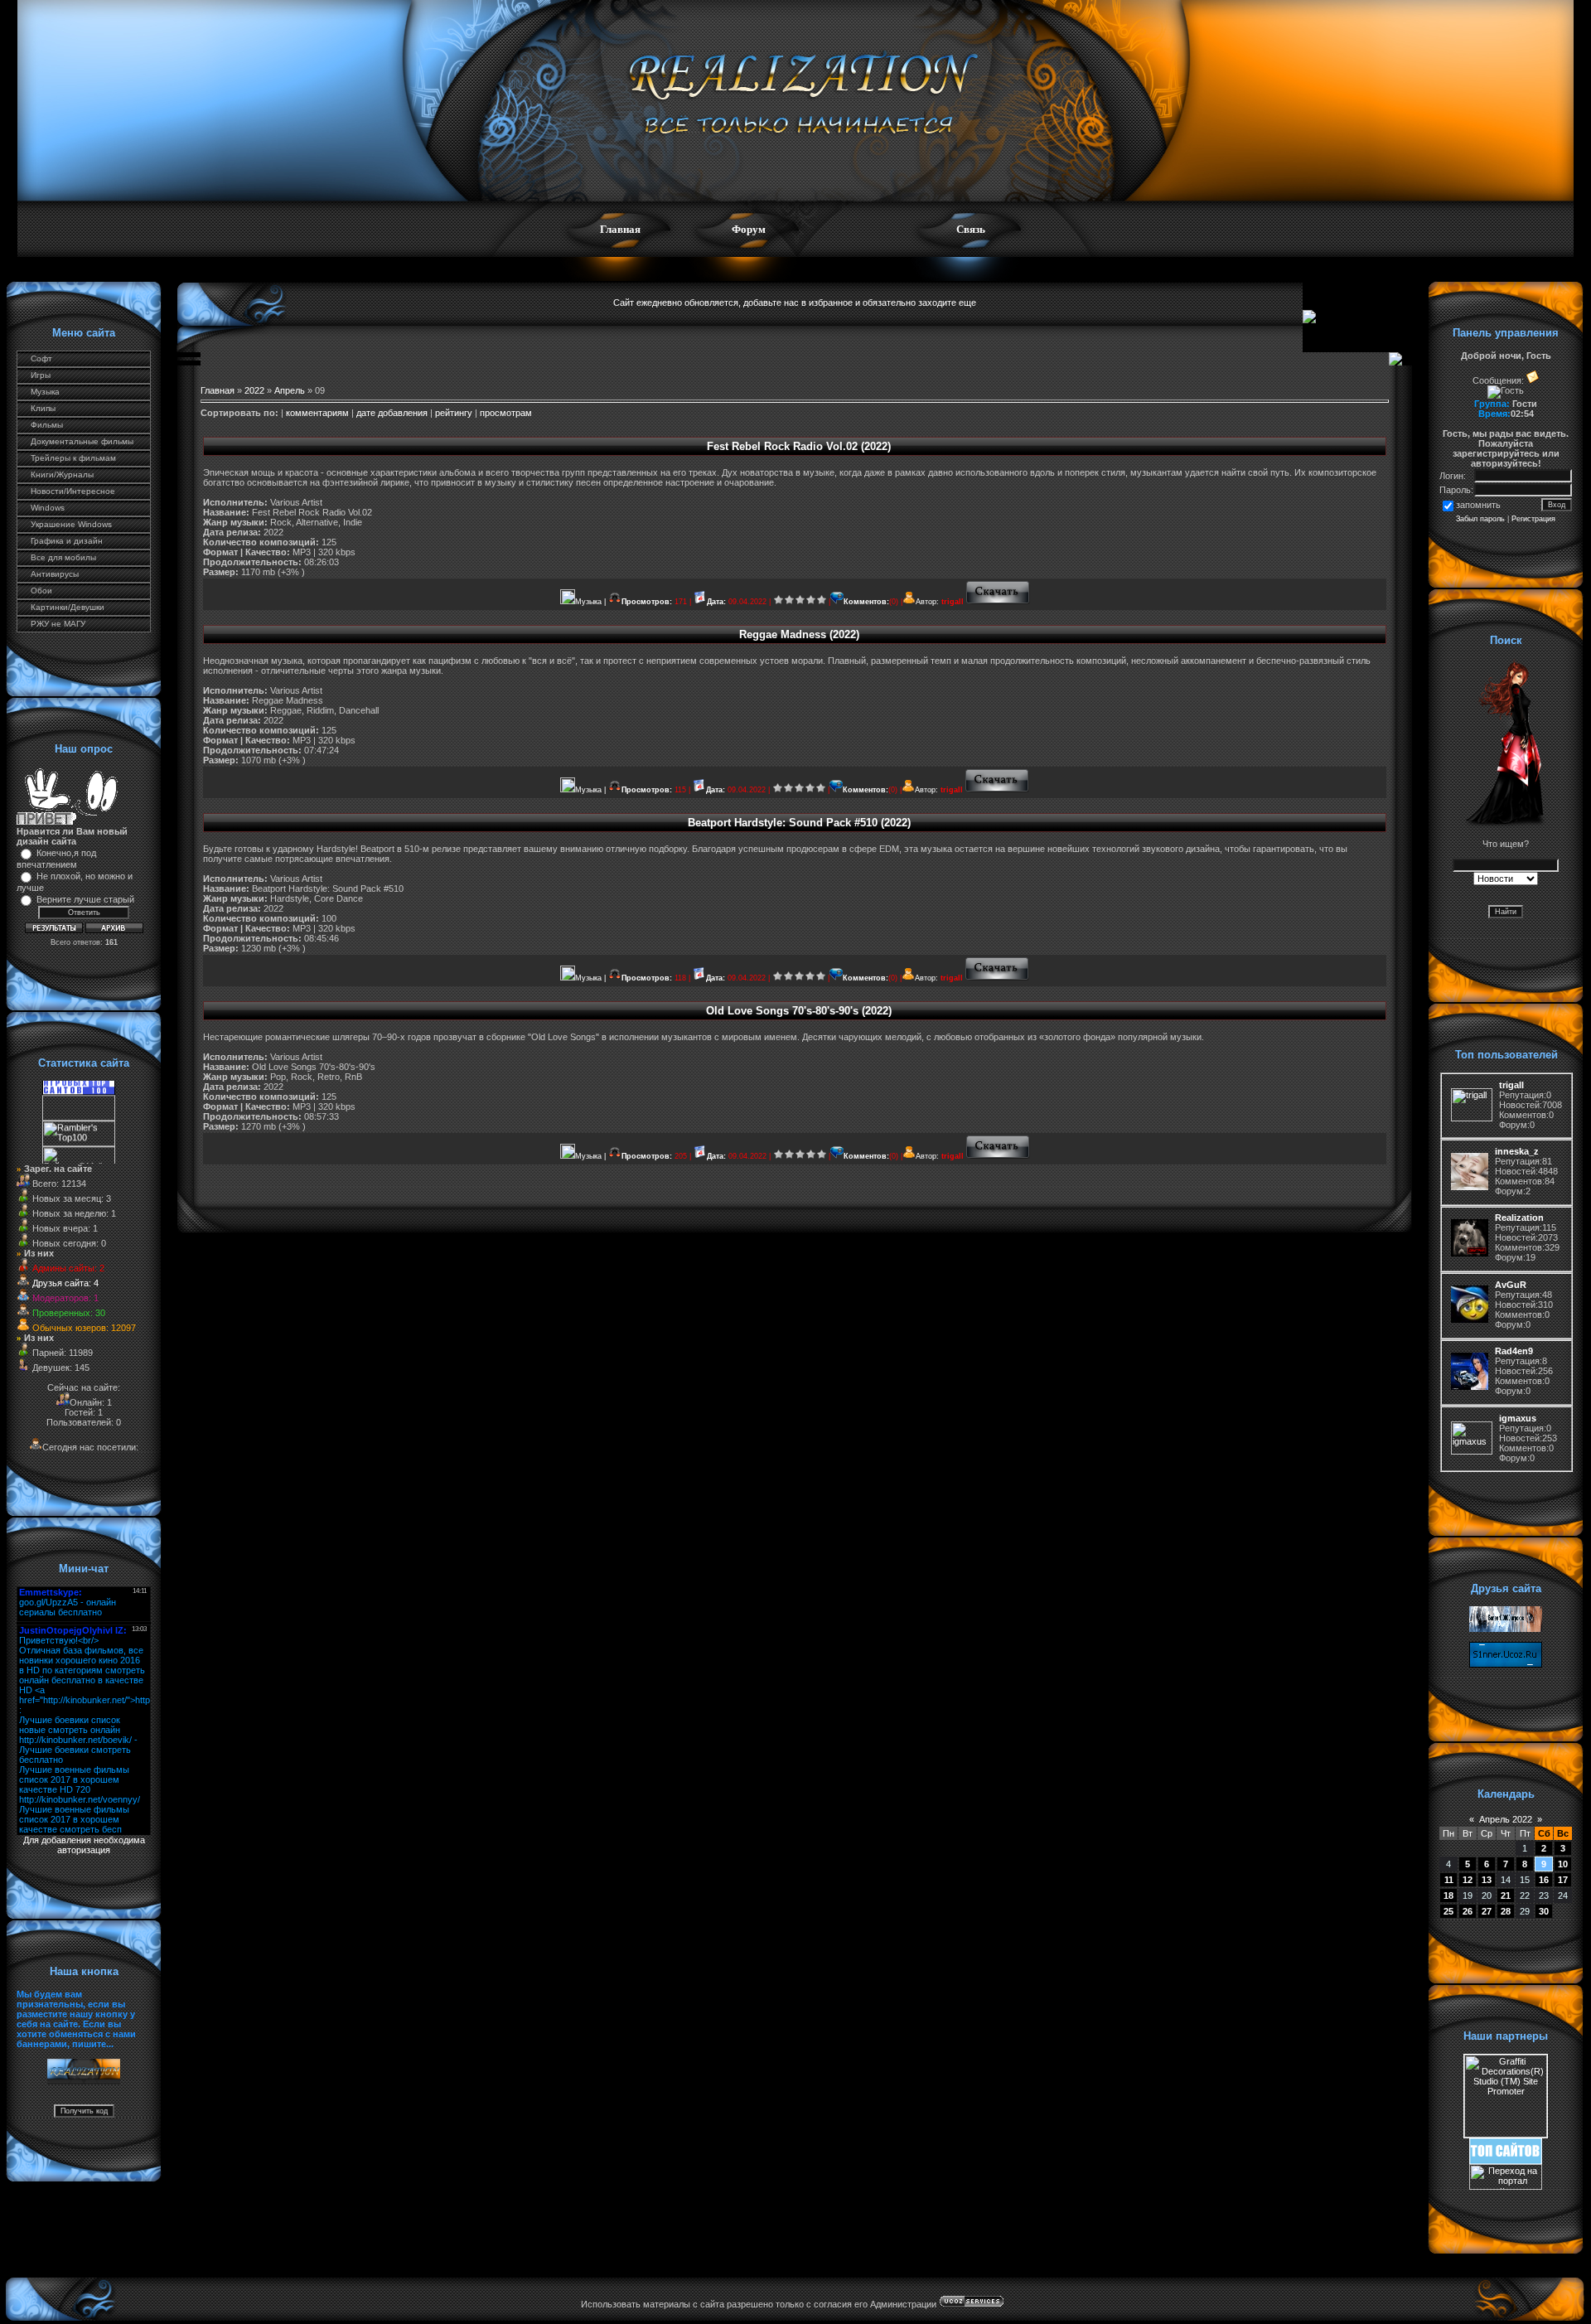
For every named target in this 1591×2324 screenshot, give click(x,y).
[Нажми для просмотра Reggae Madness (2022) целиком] (997, 790)
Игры (41, 375)
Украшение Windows (71, 524)
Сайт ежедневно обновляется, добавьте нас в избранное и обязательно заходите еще (795, 303)
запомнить (1478, 505)
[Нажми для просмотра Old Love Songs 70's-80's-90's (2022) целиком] (998, 1156)
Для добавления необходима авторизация (84, 1845)
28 (1506, 1911)
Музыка (45, 392)
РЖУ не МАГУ (58, 624)
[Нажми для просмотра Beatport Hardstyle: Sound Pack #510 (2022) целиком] (997, 978)
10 (1563, 1864)
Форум (749, 229)
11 (1449, 1880)
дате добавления (392, 413)
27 (1487, 1911)
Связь (971, 229)
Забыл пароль (1480, 519)
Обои (41, 591)
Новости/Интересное (73, 491)
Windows (48, 508)
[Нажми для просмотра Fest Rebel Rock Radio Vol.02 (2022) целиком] (998, 602)
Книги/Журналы (62, 474)
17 (1563, 1880)
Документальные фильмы (82, 441)
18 (1448, 1896)
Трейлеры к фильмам (73, 458)
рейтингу (454, 413)
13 (1487, 1880)
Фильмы (47, 425)
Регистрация (1533, 519)
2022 (254, 390)
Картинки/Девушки (68, 607)
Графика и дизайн (67, 541)
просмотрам (506, 413)
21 (1506, 1896)
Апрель (290, 390)
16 (1544, 1880)
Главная (620, 229)
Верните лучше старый (85, 899)
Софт (41, 358)
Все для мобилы (63, 557)
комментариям (317, 413)
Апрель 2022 (1506, 1819)
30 (1544, 1911)
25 (1448, 1911)
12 (1468, 1880)
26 (1468, 1911)
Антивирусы (55, 574)
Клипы (43, 408)
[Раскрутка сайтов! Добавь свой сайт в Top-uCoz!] (1506, 2161)
